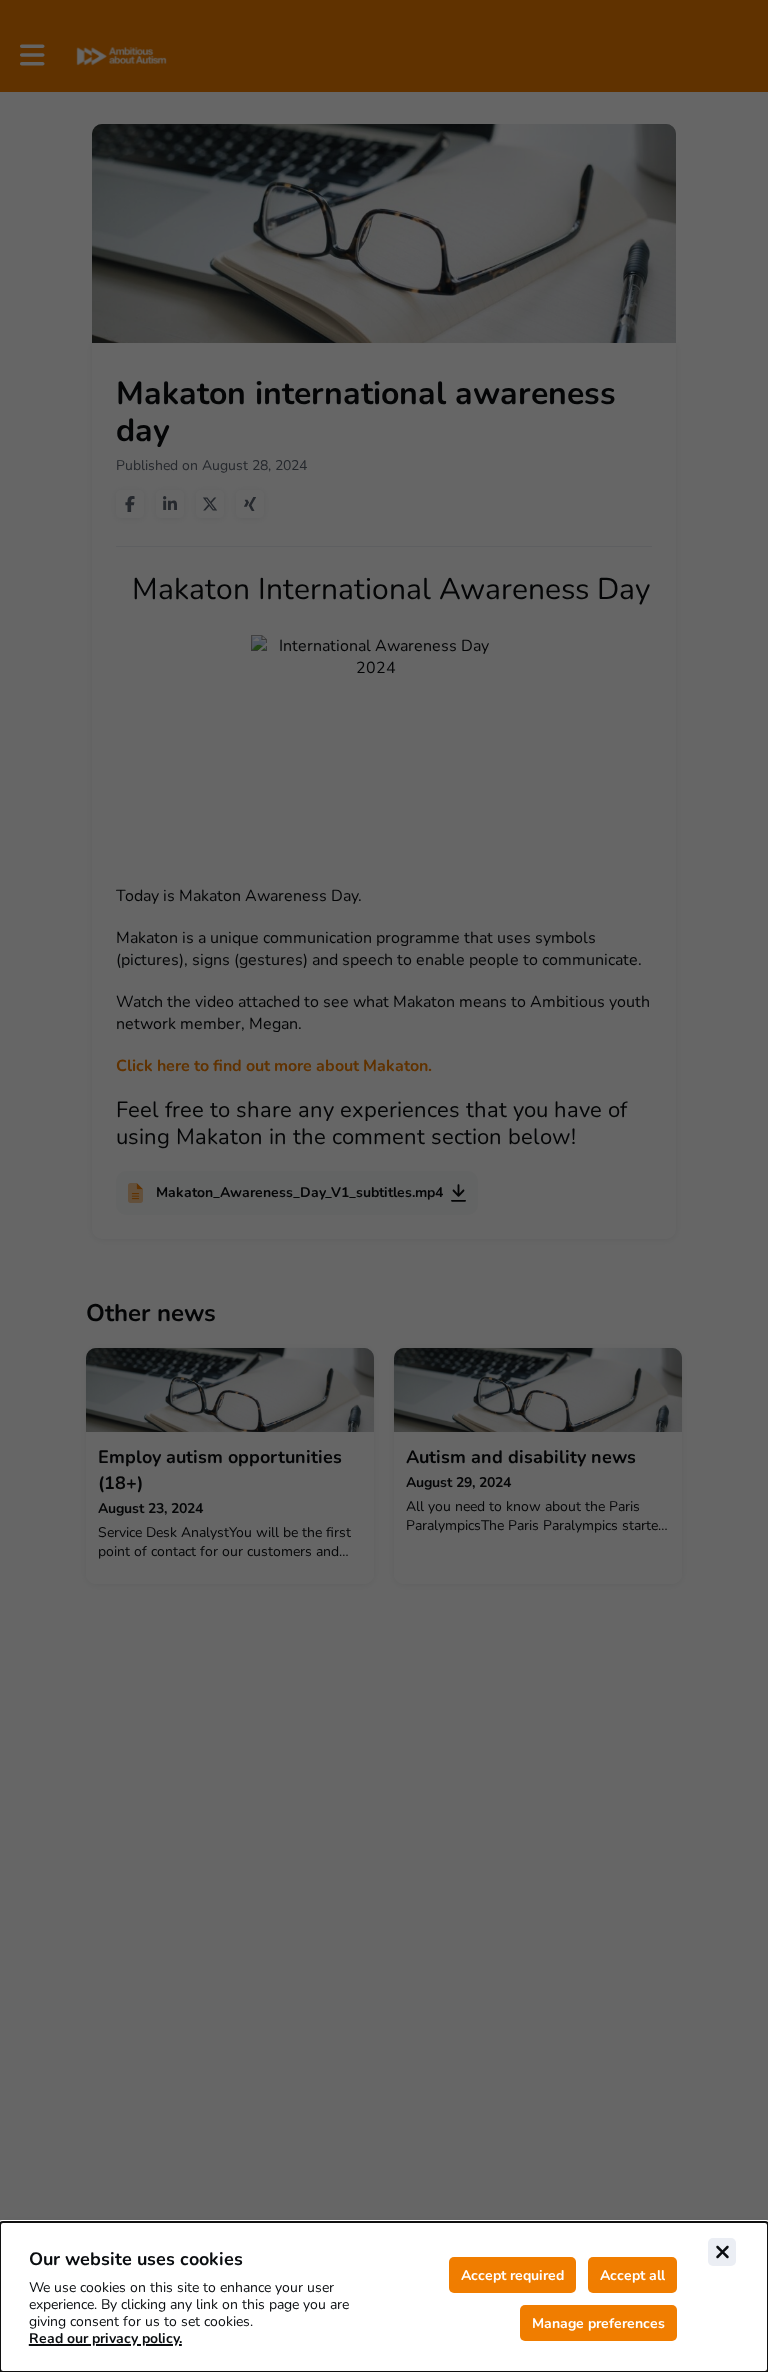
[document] (384, 2297)
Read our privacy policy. (105, 2338)
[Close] (722, 2252)
